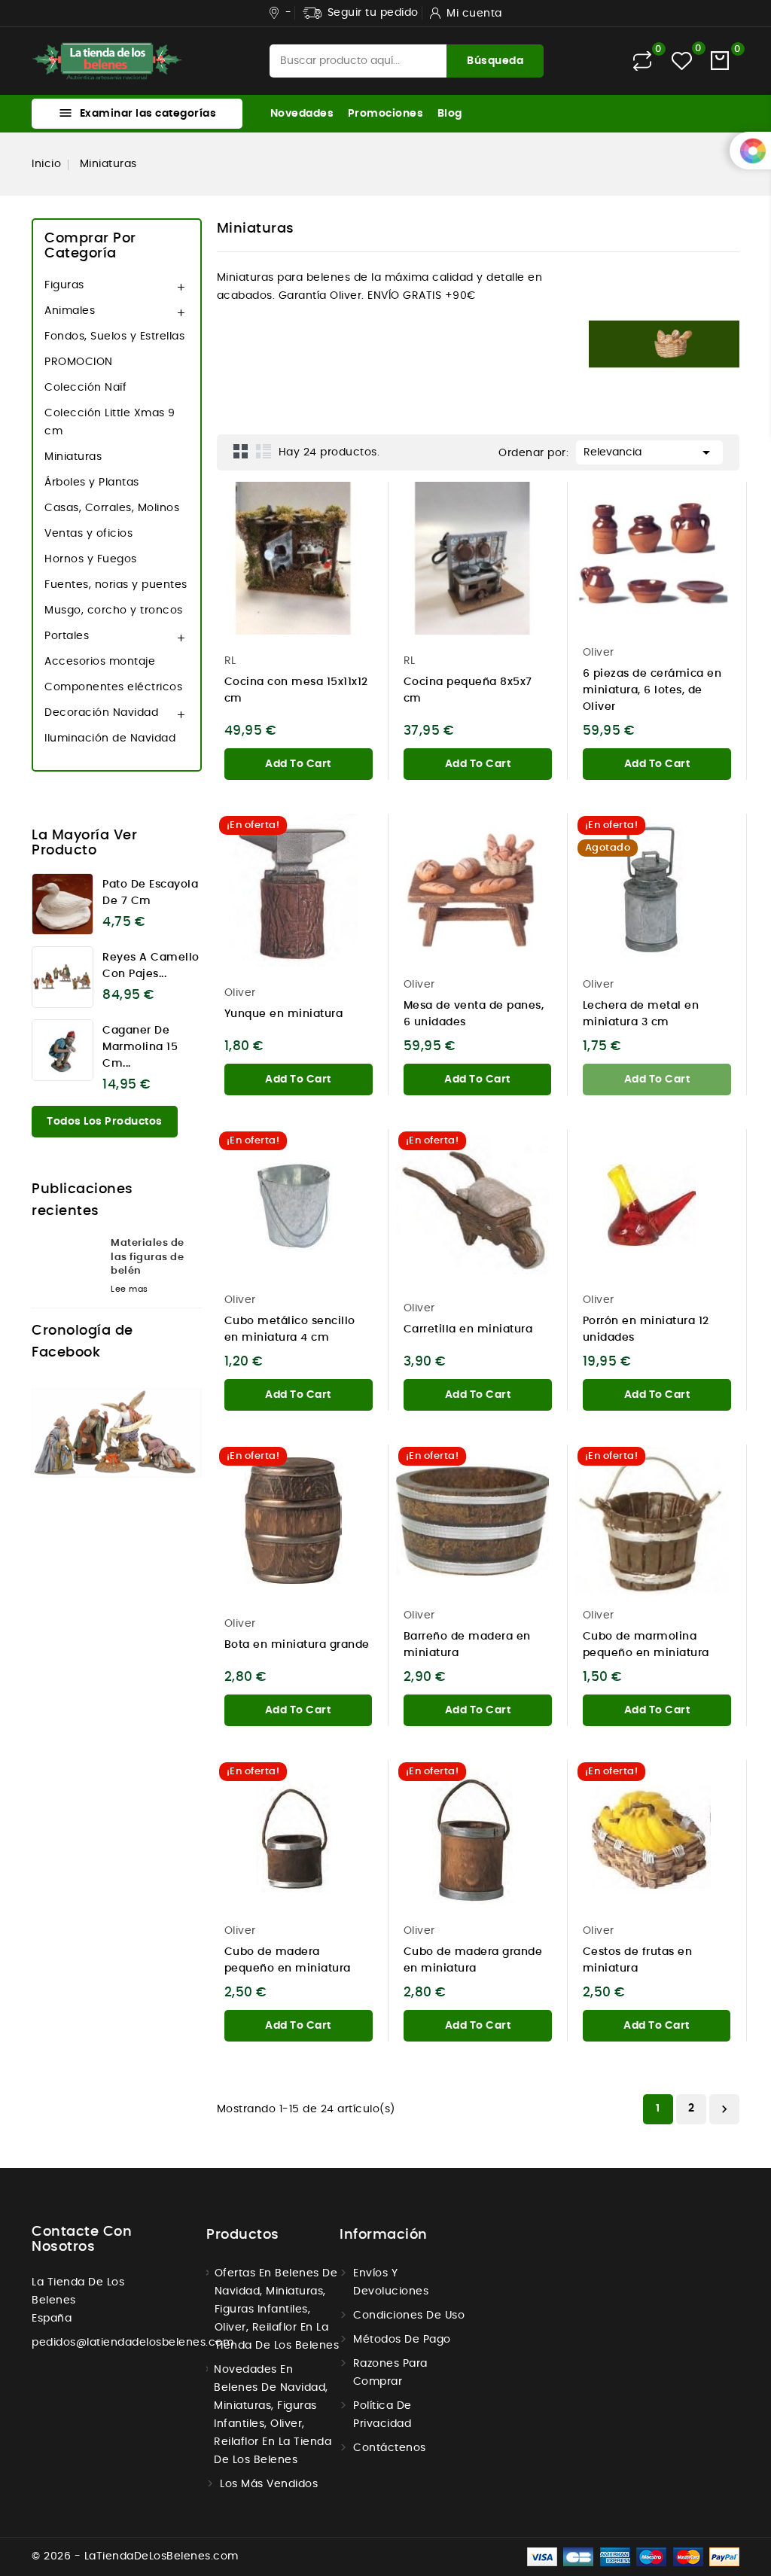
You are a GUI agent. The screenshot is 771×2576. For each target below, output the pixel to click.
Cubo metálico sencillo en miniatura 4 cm (290, 1329)
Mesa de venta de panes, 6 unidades (474, 1014)
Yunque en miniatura (284, 1014)
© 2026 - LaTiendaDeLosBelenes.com (135, 2556)
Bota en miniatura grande (297, 1645)
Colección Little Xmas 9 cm (110, 422)
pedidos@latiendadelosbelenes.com (133, 2343)
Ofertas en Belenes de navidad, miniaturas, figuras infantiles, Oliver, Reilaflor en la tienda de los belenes (277, 2310)
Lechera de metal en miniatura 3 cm (641, 1014)
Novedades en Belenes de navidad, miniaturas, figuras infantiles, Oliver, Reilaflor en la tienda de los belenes (273, 2415)
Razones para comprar (390, 2373)
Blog (450, 114)
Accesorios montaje (100, 662)
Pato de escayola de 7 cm (150, 893)
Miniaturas (73, 457)
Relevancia (649, 452)
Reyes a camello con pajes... (151, 966)
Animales (70, 311)
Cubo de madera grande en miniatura (473, 1960)
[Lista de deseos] (682, 61)
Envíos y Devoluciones (391, 2282)
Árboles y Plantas (92, 483)
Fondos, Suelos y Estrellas (114, 336)
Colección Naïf (85, 388)
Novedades (302, 114)
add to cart (298, 764)
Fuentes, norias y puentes (116, 585)
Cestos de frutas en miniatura (638, 1960)
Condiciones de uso (409, 2316)
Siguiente (724, 2109)
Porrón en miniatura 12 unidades (646, 1329)
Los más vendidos (269, 2484)
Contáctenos (390, 2448)
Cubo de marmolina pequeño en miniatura (646, 1645)
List (264, 451)
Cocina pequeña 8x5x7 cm (468, 690)
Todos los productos (105, 1122)
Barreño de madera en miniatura (467, 1645)
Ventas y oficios (88, 534)
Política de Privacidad (382, 2415)
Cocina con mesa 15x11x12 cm (296, 690)
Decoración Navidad (101, 713)
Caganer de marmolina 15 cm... (140, 1047)
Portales (67, 636)
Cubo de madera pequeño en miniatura (288, 1960)
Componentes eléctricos (113, 687)
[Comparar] (642, 61)
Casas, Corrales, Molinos (112, 508)
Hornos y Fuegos (91, 559)
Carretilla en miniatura (468, 1329)
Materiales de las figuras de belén (148, 1257)
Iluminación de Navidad (110, 738)
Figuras (64, 285)
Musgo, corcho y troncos (114, 611)
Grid (241, 451)
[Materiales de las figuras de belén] (66, 1261)
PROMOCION (79, 362)
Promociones (386, 114)
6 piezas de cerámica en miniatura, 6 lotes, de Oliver (652, 690)
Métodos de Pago (402, 2340)
